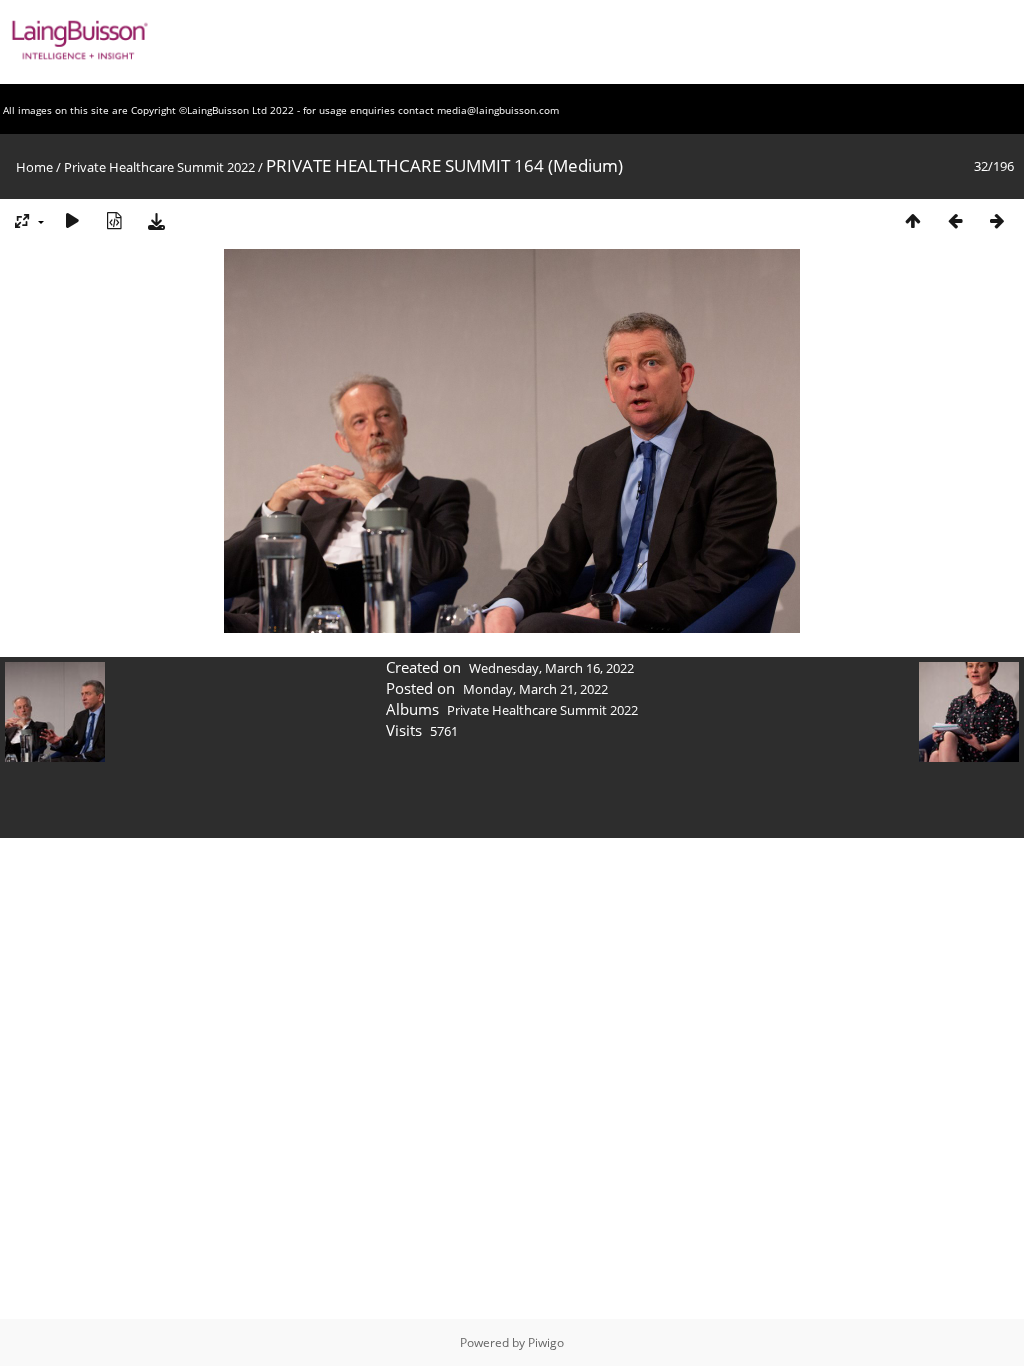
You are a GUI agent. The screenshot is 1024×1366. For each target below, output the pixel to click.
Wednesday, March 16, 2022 (551, 668)
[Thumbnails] (913, 220)
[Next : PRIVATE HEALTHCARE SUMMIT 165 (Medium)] (997, 220)
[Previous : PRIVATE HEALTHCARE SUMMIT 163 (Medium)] (955, 220)
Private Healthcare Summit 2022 (159, 167)
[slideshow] (72, 220)
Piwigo (546, 1342)
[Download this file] (156, 220)
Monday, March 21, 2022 (535, 689)
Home (34, 167)
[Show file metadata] (114, 220)
